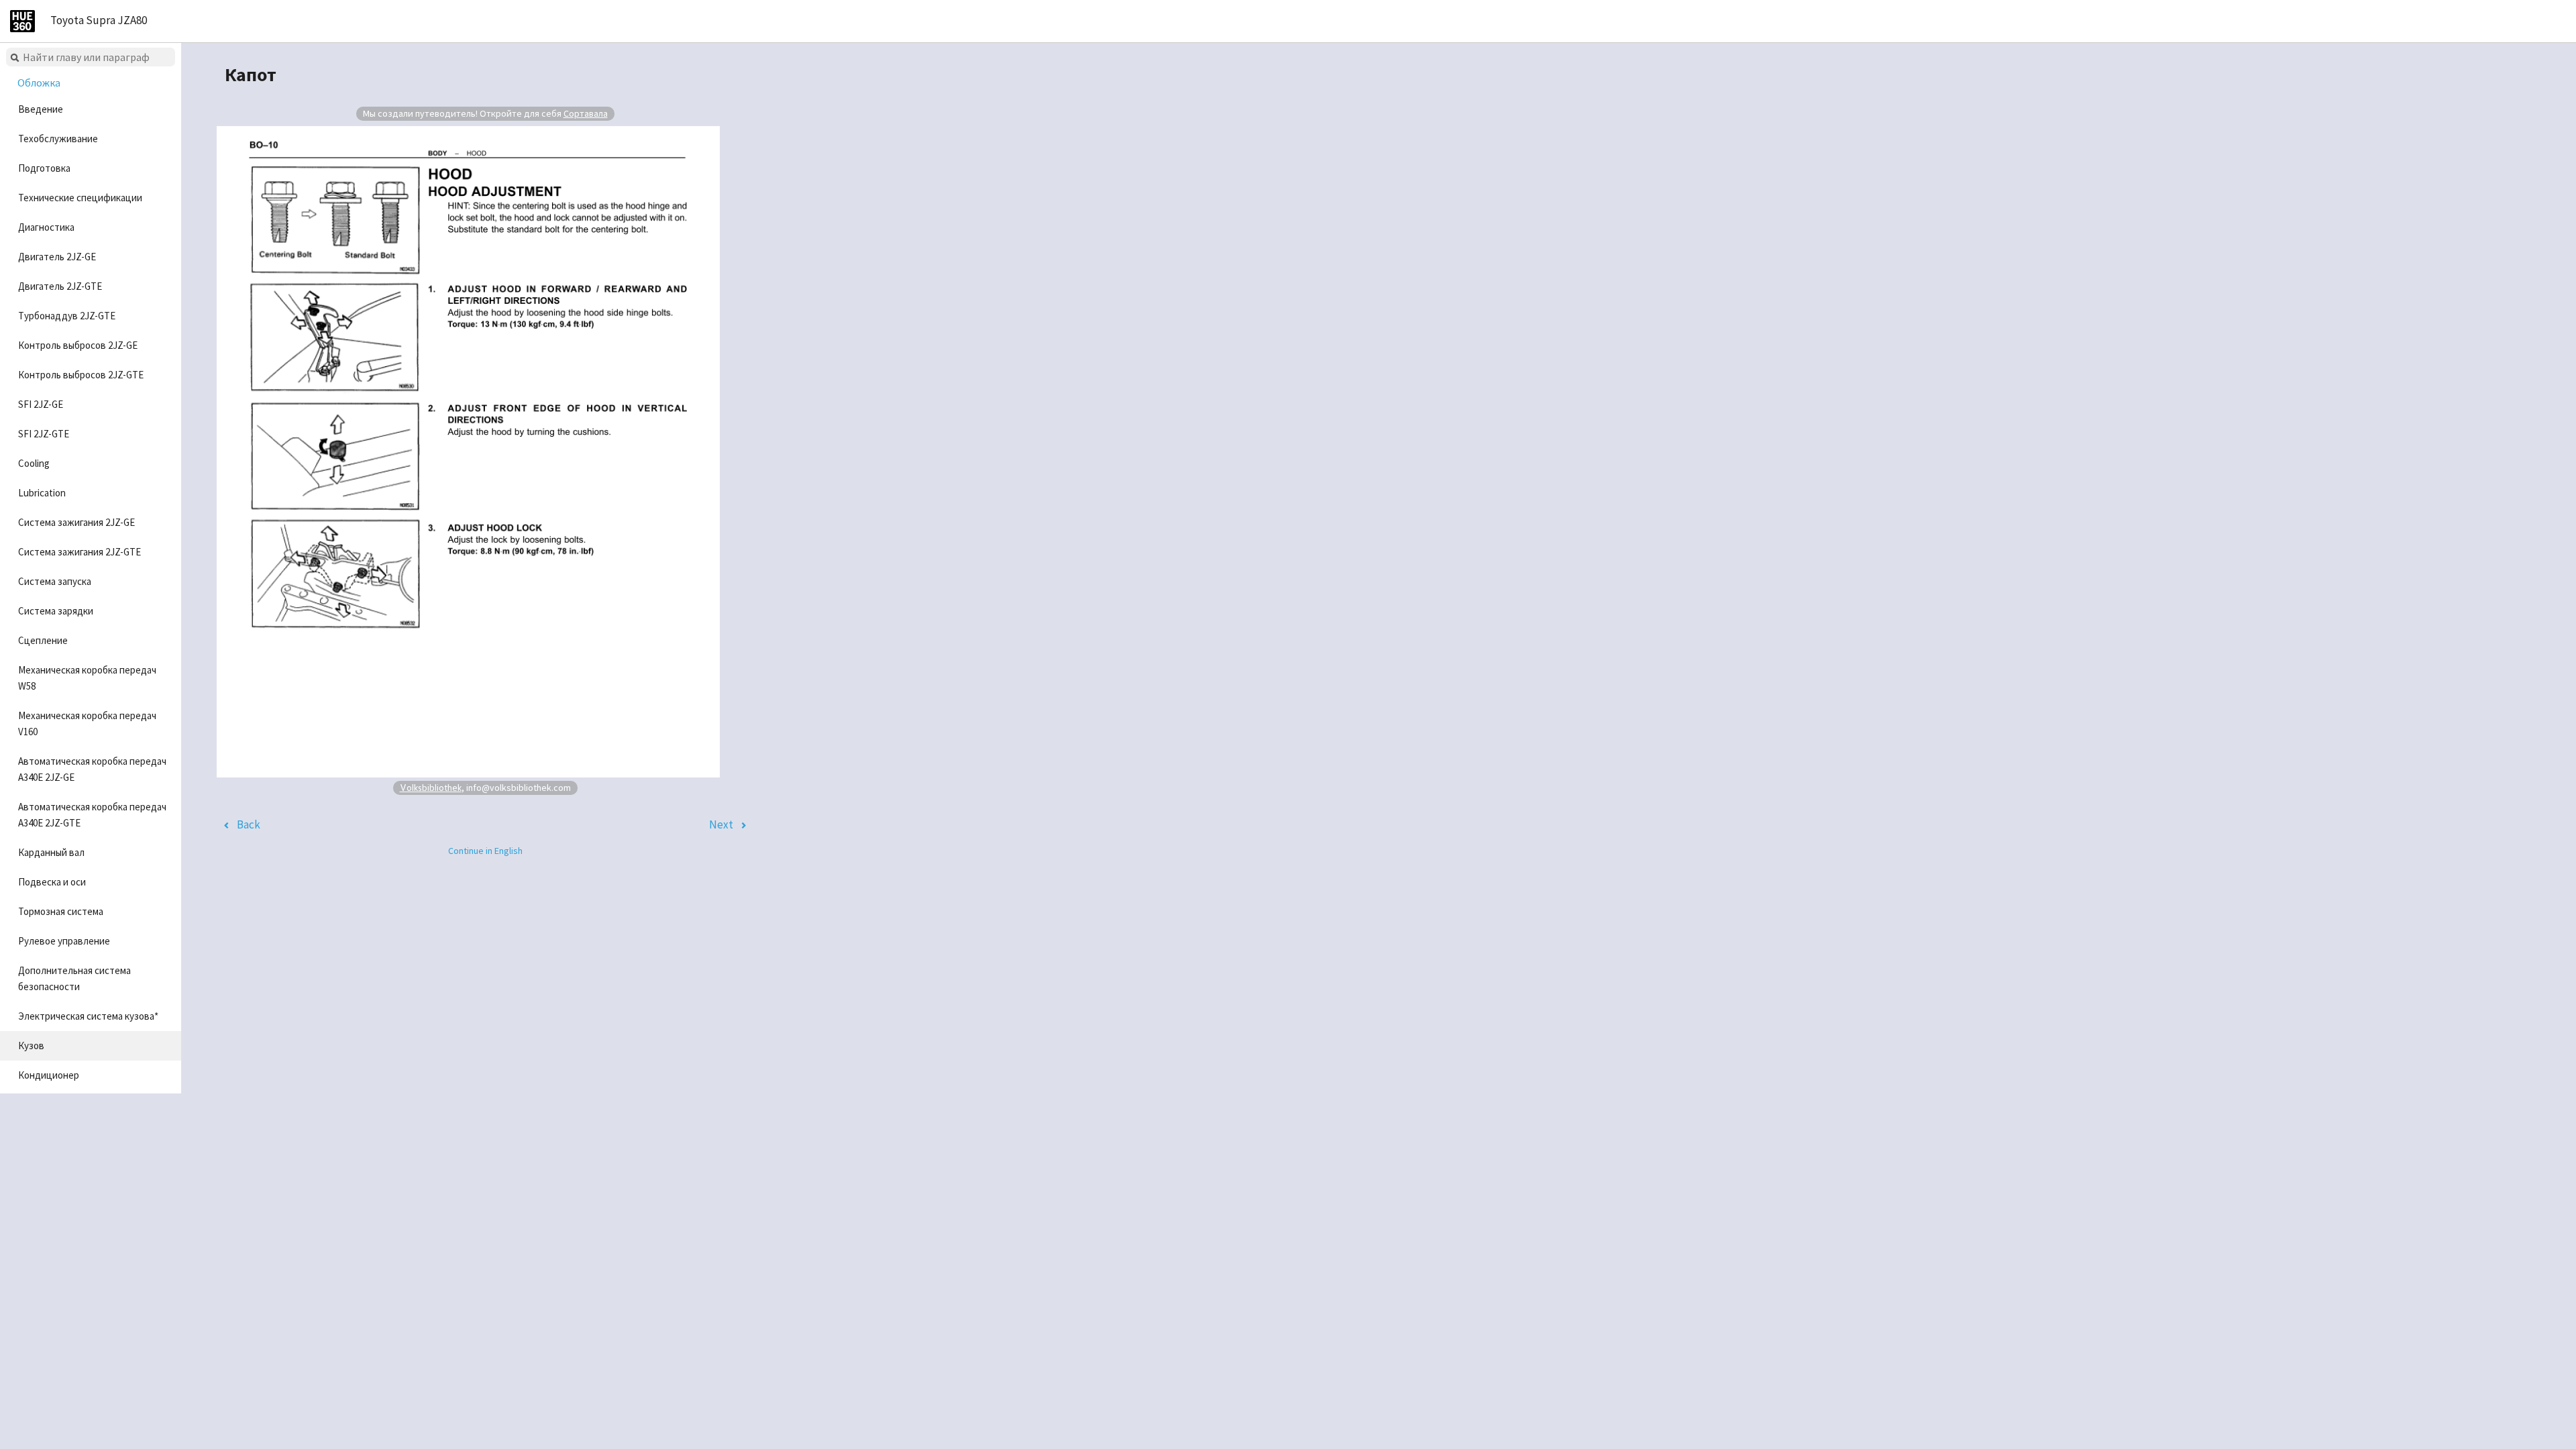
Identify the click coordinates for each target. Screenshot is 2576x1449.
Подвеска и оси (52, 882)
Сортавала (586, 113)
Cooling (34, 463)
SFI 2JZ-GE (41, 404)
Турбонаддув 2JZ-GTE (67, 316)
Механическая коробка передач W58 (87, 678)
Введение (41, 109)
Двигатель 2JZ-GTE (60, 286)
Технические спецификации (80, 198)
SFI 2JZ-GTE (44, 434)
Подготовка (44, 168)
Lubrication (42, 493)
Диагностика (46, 227)
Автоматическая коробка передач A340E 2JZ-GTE (92, 815)
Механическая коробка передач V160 (87, 723)
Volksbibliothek (431, 787)
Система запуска (55, 581)
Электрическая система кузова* (88, 1016)
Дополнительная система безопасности (74, 978)
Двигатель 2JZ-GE (57, 257)
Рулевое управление (64, 941)
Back (249, 824)
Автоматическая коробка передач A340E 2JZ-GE (92, 769)
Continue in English (485, 851)
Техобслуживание (58, 139)
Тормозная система (61, 911)
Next (721, 824)
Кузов (31, 1045)
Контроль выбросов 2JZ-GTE (81, 375)
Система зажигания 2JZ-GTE (79, 552)
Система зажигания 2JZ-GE (76, 522)
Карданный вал (51, 852)
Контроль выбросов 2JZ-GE (78, 345)
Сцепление (43, 640)
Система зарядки (56, 611)
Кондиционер (49, 1075)
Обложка (39, 83)
